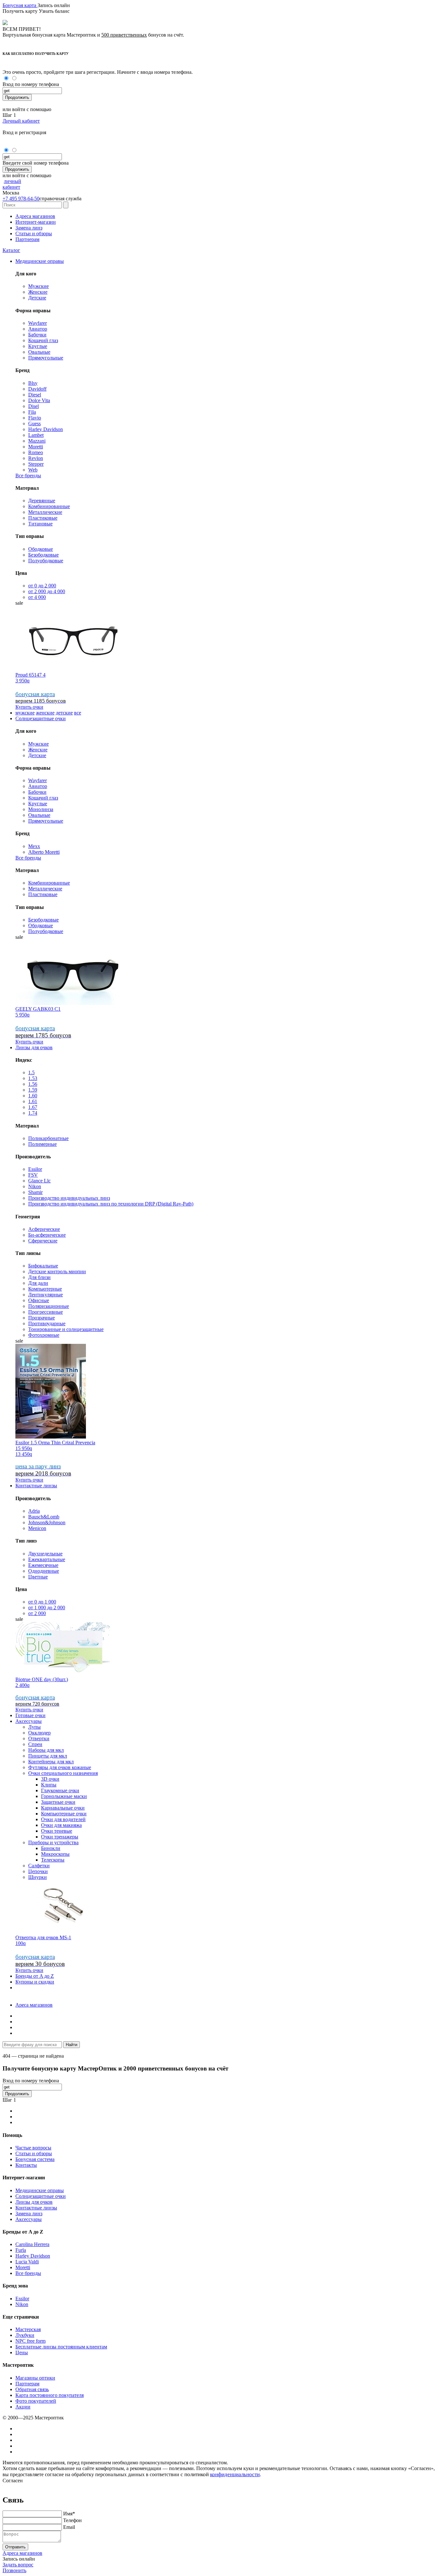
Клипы (49, 1785)
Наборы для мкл (46, 1750)
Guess (34, 424)
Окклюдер (39, 1733)
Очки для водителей (63, 1819)
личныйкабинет (12, 184)
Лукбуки (25, 2335)
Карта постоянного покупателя (50, 2395)
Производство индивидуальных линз (69, 1198)
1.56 (33, 1084)
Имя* (69, 2514)
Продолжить (17, 97)
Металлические (45, 512)
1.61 (33, 1101)
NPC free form (30, 2341)
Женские (38, 292)
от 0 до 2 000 (42, 586)
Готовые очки (30, 1715)
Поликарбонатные (48, 1138)
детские (64, 713)
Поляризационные (49, 1306)
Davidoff (37, 389)
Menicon (37, 1528)
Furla (21, 2250)
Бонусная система (35, 2159)
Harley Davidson (46, 429)
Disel (34, 406)
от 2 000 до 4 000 (47, 591)
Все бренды (28, 475)
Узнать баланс (54, 11)
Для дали (38, 1283)
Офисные (39, 1300)
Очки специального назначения (63, 1773)
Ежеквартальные (47, 1559)
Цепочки (38, 1871)
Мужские (38, 286)
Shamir (35, 1192)
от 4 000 (37, 597)
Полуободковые (46, 561)
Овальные (39, 352)
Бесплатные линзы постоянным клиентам (61, 2347)
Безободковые (43, 555)
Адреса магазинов (35, 216)
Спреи (35, 1744)
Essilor (35, 1169)
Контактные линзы (36, 1486)
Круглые (38, 346)
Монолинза (41, 809)
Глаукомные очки (60, 1790)
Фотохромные (44, 1335)
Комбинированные (49, 506)
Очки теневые (57, 1831)
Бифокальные (43, 1266)
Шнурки (38, 1877)
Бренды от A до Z (35, 1976)
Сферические (43, 1241)
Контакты (26, 2165)
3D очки (50, 1779)
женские (45, 713)
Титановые (40, 524)
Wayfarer (38, 323)
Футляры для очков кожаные (60, 1767)
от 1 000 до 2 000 (47, 1608)
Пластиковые (43, 518)
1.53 (33, 1078)
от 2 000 (37, 1613)
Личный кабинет (21, 121)
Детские (37, 298)
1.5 (31, 1072)
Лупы (34, 1727)
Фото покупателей (36, 2401)
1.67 (33, 1107)
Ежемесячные (43, 1565)
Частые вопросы (33, 2148)
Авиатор (38, 329)
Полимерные (42, 1144)
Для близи (39, 1277)
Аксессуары (29, 1721)
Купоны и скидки (35, 1982)
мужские (25, 713)
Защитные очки (58, 1802)
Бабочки (37, 335)
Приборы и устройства (53, 1842)
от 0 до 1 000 (42, 1602)
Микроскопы (55, 1854)
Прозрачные (42, 1318)
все (78, 713)
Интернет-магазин (36, 222)
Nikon (35, 1186)
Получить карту (21, 11)
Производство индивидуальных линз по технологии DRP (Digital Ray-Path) (111, 1204)
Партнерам (27, 239)
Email (69, 2527)
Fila (32, 412)
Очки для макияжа (61, 1825)
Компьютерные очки (64, 1814)
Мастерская (28, 2329)
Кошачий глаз (43, 340)
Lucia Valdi (27, 2262)
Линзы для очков (34, 1047)
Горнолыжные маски (64, 1796)
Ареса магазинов (34, 2005)
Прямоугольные (46, 358)
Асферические (44, 1229)
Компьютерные (45, 1289)
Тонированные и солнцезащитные (66, 1329)
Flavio (35, 418)
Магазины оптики (35, 2378)
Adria (34, 1511)
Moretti (36, 447)
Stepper (36, 464)
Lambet (36, 435)
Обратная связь (32, 2389)
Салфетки (39, 1866)
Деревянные (42, 501)
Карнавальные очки (63, 1808)
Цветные (38, 1577)
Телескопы (53, 1860)
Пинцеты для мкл (48, 1756)
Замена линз (29, 228)
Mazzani (37, 441)
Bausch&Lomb (44, 1517)
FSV (33, 1175)
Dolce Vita (39, 400)
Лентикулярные (46, 1295)
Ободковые (41, 549)
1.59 (33, 1090)
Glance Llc (39, 1181)
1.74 (33, 1113)
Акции (23, 2407)
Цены (22, 2352)
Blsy (33, 383)
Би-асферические (47, 1235)
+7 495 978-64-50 (21, 199)
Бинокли (51, 1848)
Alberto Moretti (44, 852)
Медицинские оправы (40, 261)
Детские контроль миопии (57, 1271)
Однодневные (44, 1571)
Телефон (72, 2520)
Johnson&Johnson (47, 1522)
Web (33, 470)
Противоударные (47, 1323)
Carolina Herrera (32, 2244)
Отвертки (39, 1738)
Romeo (36, 452)
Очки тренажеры (60, 1837)
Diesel (35, 395)
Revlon (36, 458)
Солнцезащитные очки (41, 718)
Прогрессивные (46, 1312)
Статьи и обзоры (34, 233)
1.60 (33, 1096)
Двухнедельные (45, 1554)
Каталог (11, 250)
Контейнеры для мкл (51, 1762)
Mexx (34, 846)
